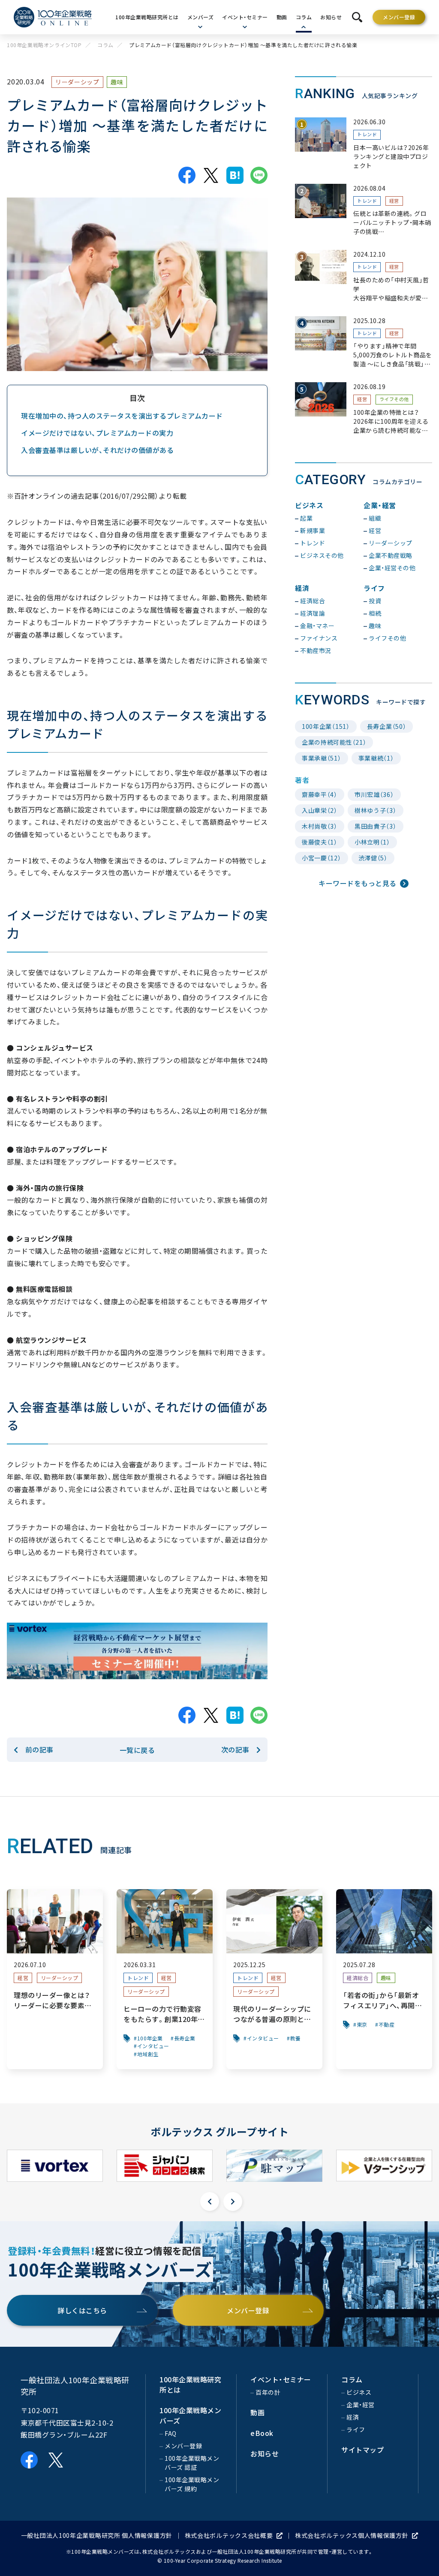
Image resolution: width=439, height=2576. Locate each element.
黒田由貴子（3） (376, 826)
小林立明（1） (372, 842)
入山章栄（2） (320, 810)
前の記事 (39, 1749)
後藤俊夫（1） (320, 842)
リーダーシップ (77, 82)
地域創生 (148, 2054)
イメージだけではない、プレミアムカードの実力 (97, 433)
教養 (296, 2038)
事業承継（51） (322, 758)
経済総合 (358, 1978)
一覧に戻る (137, 1750)
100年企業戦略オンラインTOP (44, 45)
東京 (362, 2025)
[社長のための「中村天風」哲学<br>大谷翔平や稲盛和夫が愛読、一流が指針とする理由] (364, 276)
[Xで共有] (211, 175)
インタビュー (153, 2046)
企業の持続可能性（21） (334, 742)
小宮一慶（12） (322, 858)
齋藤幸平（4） (320, 794)
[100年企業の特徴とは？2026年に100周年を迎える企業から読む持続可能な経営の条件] (364, 409)
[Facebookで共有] (187, 175)
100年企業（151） (326, 726)
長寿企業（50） (387, 726)
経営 (394, 201)
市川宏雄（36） (374, 794)
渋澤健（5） (373, 858)
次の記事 (235, 1749)
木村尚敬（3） (320, 826)
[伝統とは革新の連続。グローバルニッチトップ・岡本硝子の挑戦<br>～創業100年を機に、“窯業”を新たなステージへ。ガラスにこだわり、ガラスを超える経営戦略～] (364, 210)
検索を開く (357, 17)
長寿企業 (185, 2038)
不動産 (386, 2025)
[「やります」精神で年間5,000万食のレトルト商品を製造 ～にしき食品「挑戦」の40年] (364, 343)
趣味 (117, 82)
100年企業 (150, 2038)
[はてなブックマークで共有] (235, 175)
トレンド (367, 134)
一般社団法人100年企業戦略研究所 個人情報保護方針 (97, 2535)
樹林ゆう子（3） (376, 810)
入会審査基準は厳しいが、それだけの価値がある (97, 450)
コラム (105, 45)
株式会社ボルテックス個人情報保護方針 (352, 2535)
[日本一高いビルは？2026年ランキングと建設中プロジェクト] (364, 144)
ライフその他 (394, 399)
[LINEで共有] (259, 175)
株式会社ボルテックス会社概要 (229, 2535)
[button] (210, 2202)
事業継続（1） (376, 758)
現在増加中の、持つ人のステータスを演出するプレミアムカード (122, 416)
